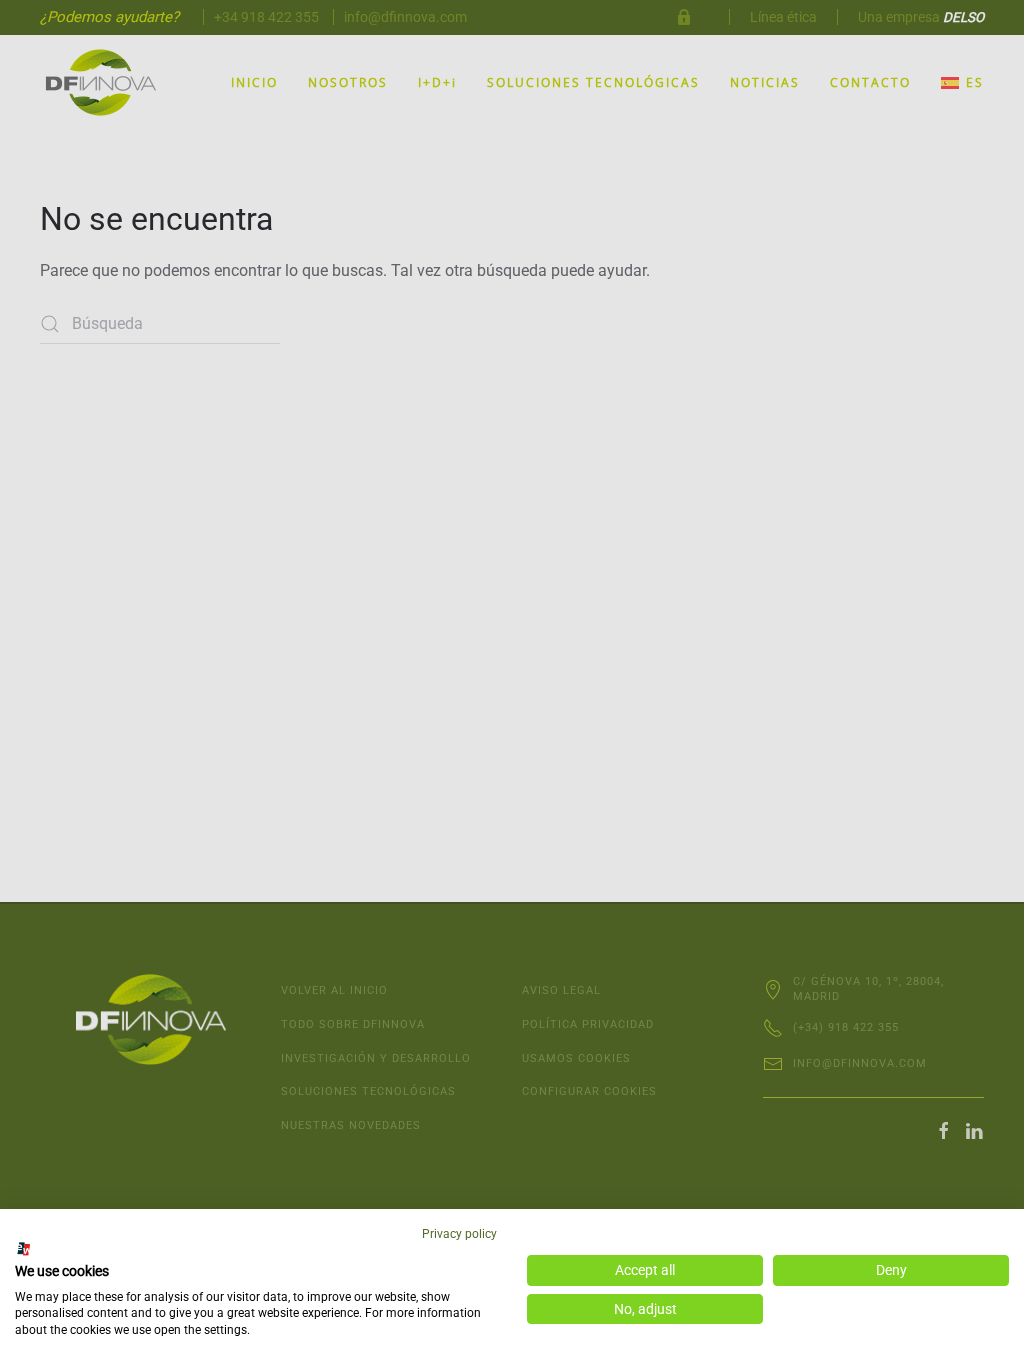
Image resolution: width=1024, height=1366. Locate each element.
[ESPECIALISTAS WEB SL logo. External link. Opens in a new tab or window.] (24, 1249)
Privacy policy (459, 1234)
